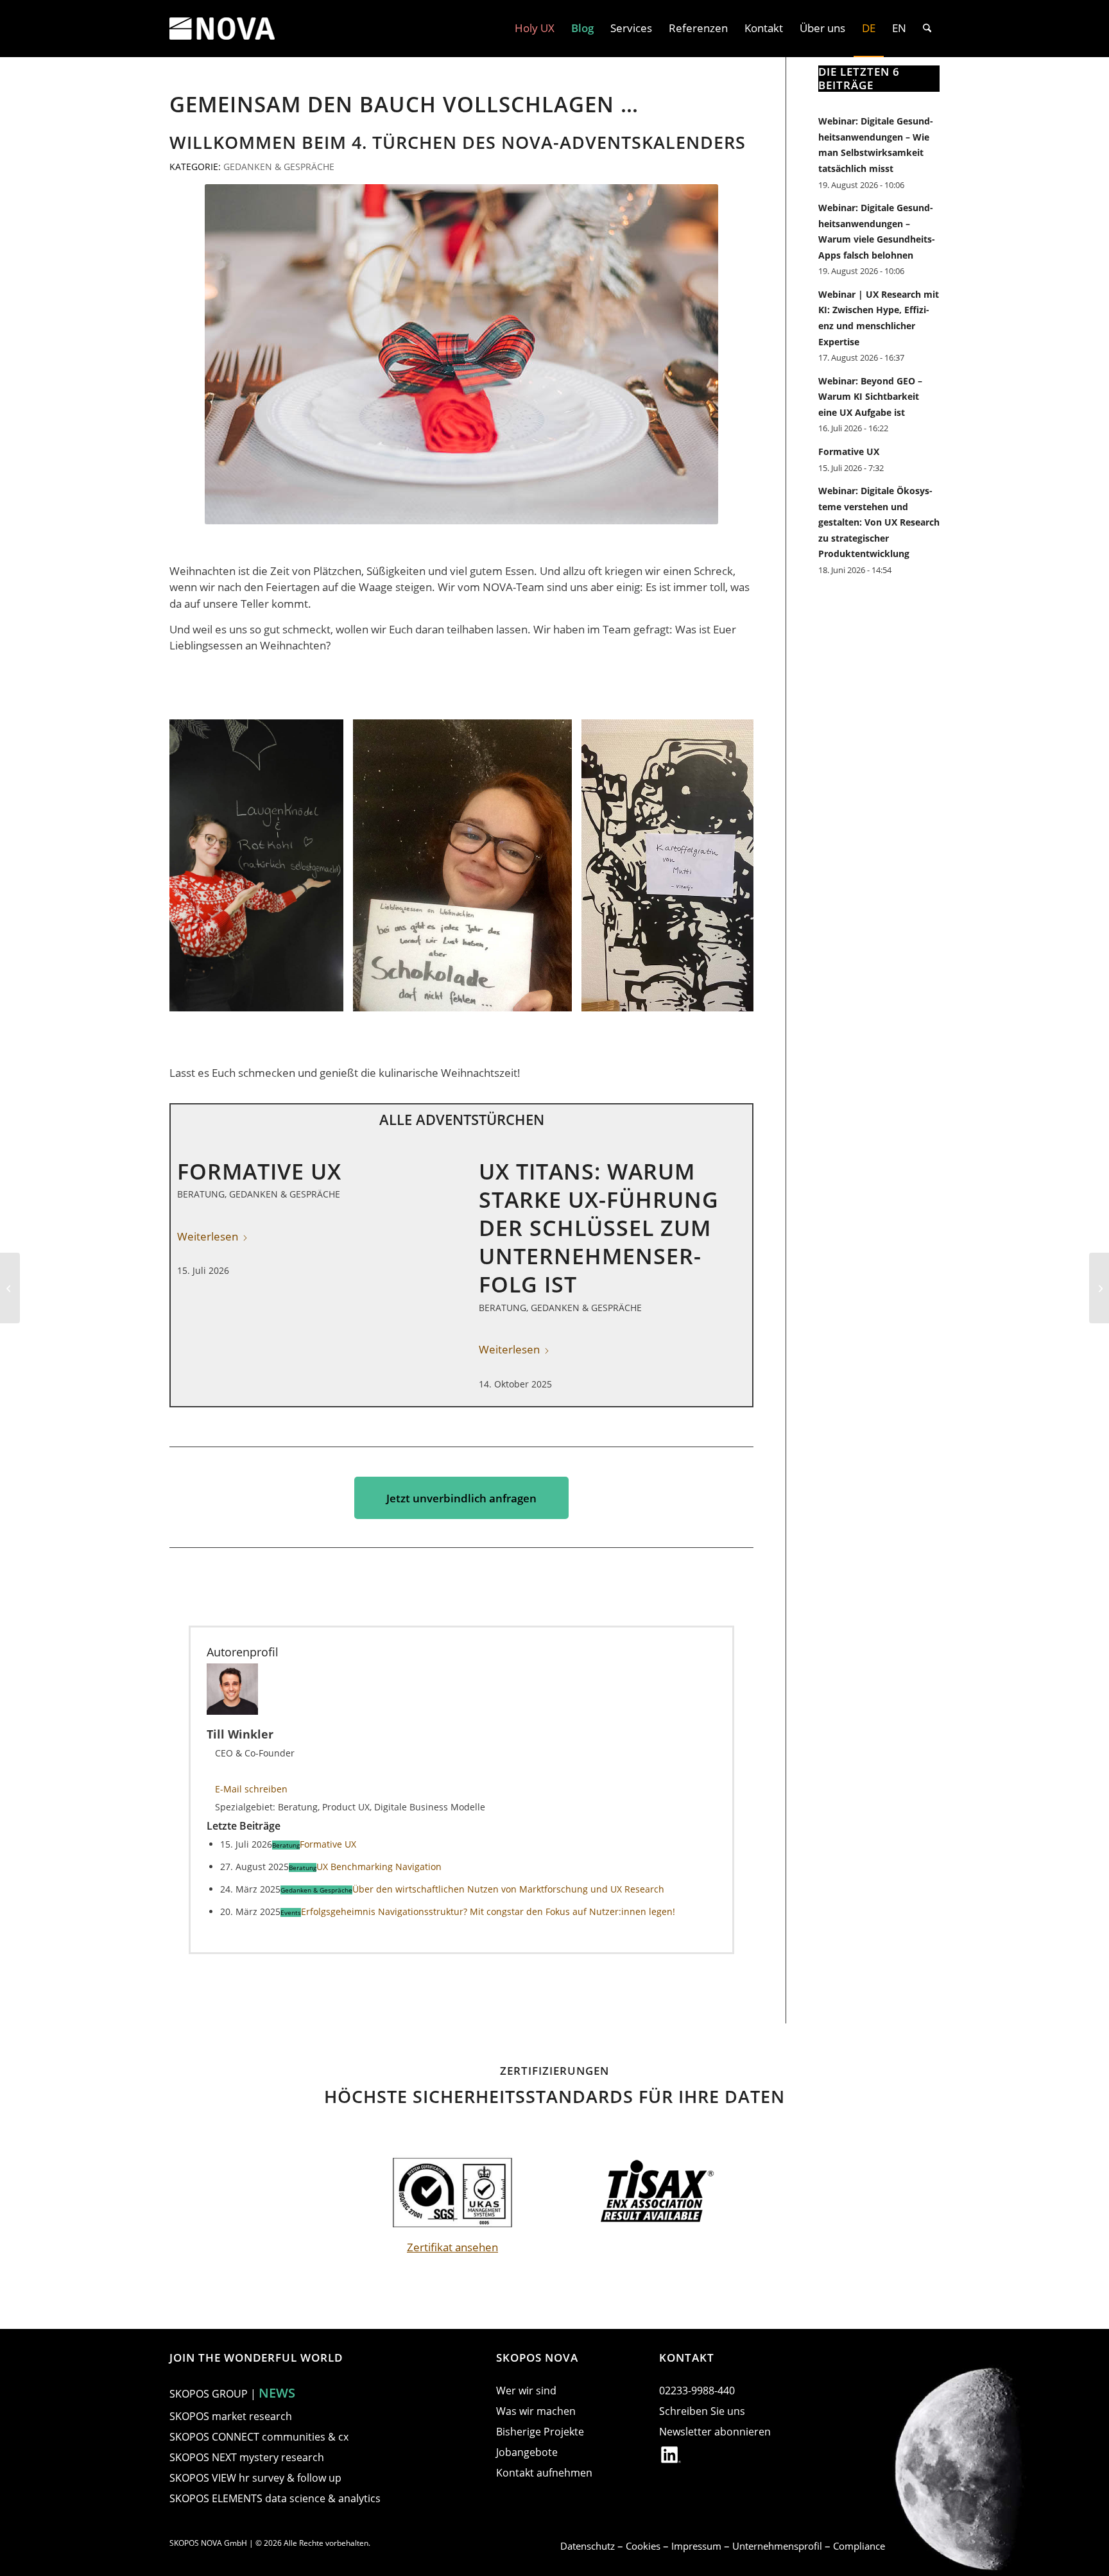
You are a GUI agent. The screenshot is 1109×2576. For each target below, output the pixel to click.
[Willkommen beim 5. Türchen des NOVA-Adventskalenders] (1099, 1288)
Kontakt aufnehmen (544, 2473)
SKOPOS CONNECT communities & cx (259, 2437)
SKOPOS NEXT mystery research (247, 2457)
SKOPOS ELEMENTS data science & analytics (275, 2498)
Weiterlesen (509, 1349)
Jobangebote (527, 2452)
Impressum (698, 2546)
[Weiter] (725, 866)
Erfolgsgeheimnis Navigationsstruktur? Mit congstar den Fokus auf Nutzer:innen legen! (488, 1911)
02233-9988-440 (697, 2391)
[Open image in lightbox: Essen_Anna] (329, 997)
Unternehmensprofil (778, 2546)
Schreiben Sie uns (702, 2411)
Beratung (201, 1194)
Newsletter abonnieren (715, 2432)
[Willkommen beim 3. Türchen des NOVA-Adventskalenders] (10, 1288)
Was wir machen (536, 2411)
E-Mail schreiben (251, 1789)
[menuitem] (535, 28)
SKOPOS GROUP (209, 2394)
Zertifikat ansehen (452, 2247)
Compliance (859, 2546)
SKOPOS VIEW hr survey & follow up (255, 2478)
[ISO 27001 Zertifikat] (452, 2193)
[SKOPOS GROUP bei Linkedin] (671, 2457)
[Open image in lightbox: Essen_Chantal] (558, 997)
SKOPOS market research (231, 2416)
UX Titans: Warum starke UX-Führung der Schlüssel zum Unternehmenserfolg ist (599, 1228)
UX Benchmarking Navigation (379, 1867)
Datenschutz (589, 2546)
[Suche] (927, 28)
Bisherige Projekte (540, 2432)
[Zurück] (198, 866)
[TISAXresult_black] (657, 2193)
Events (291, 1912)
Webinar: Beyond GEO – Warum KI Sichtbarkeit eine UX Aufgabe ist (870, 397)
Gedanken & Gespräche (279, 167)
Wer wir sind (526, 2391)
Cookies (644, 2546)
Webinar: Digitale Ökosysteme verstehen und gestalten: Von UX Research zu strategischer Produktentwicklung (879, 522)
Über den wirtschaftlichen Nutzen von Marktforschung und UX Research (508, 1889)
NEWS (277, 2393)
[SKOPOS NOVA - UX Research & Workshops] (222, 28)
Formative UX (259, 1171)
